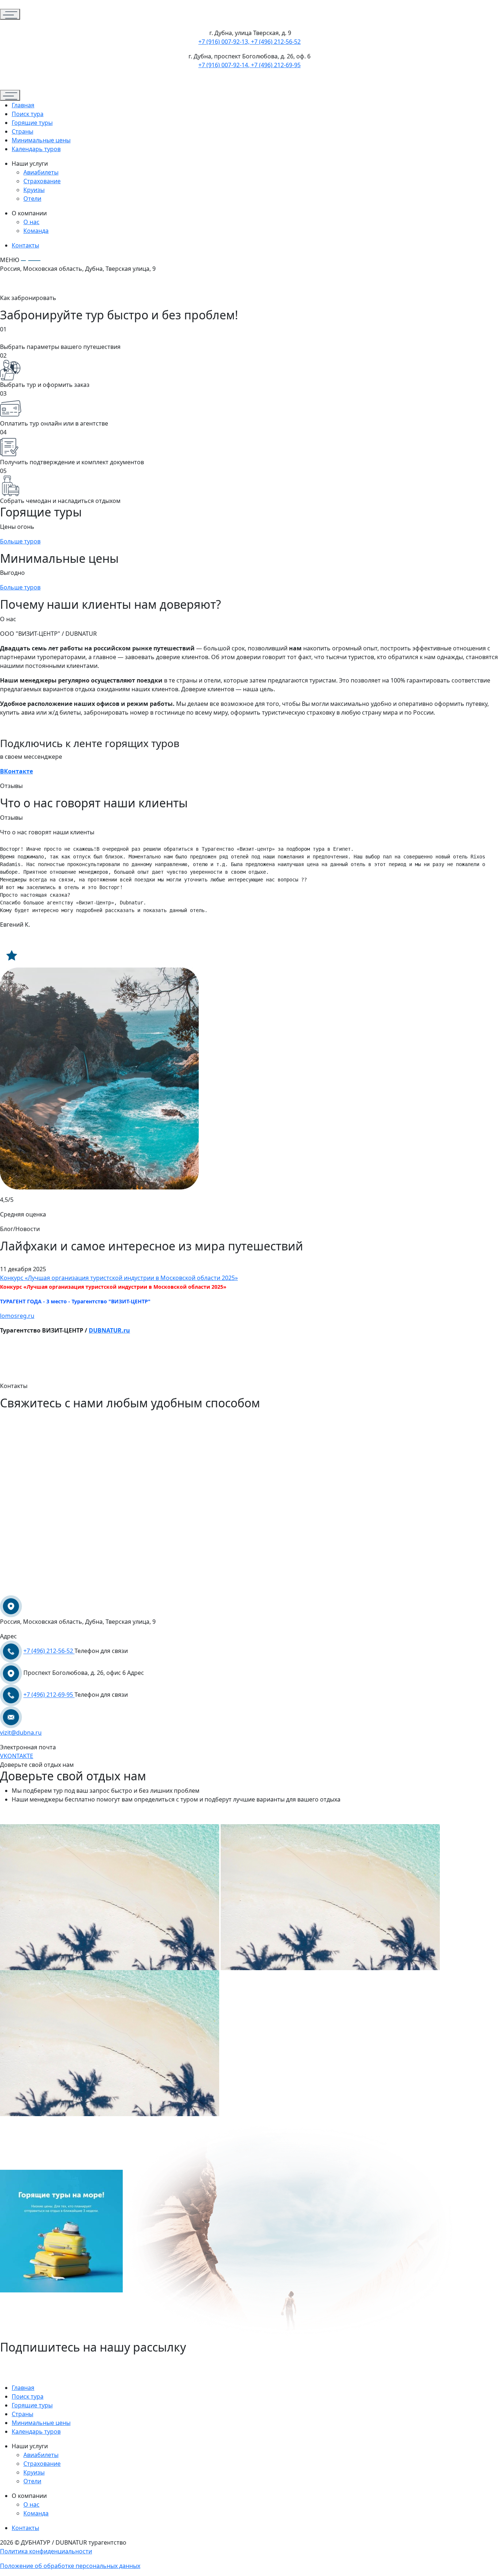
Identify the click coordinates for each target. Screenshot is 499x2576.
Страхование (42, 181)
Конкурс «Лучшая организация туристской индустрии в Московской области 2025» (119, 1278)
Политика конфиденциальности (46, 2551)
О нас (31, 222)
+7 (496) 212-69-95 (49, 1695)
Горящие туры (32, 123)
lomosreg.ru (17, 1316)
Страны (22, 131)
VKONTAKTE (17, 1756)
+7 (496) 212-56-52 (275, 42)
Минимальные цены (41, 140)
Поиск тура (28, 114)
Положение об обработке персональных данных (70, 2566)
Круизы (34, 190)
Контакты (25, 245)
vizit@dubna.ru (21, 1733)
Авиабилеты (41, 172)
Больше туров (20, 541)
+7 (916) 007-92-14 (223, 65)
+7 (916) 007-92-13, (224, 42)
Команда (36, 231)
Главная (23, 105)
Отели (32, 199)
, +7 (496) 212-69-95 (274, 65)
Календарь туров (36, 149)
